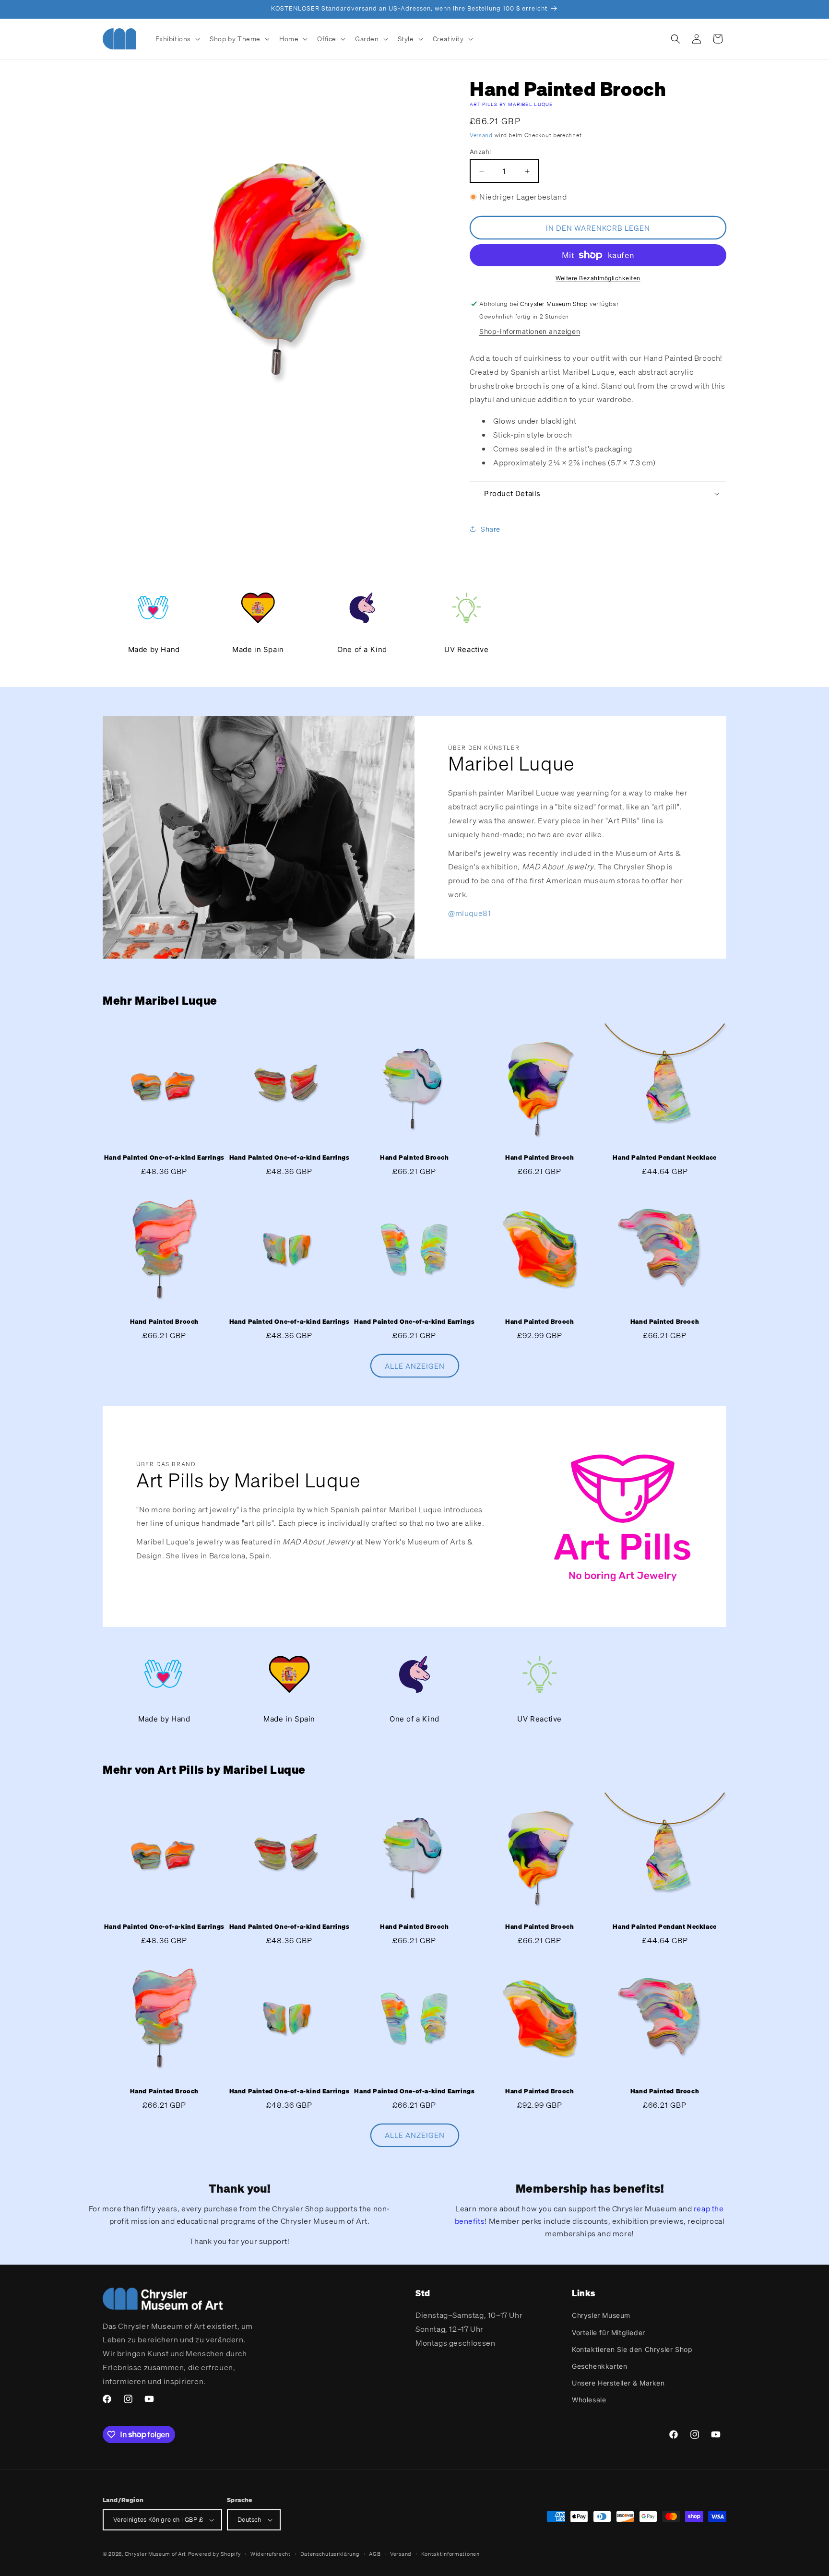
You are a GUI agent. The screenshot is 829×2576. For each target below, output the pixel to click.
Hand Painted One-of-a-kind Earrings (164, 1158)
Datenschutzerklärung (330, 2554)
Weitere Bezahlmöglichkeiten (598, 278)
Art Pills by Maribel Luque (511, 104)
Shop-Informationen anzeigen (530, 331)
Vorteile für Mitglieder (609, 2333)
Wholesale (589, 2400)
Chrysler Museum (601, 2315)
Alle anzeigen (415, 1366)
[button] (177, 39)
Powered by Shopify (215, 2554)
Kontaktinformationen (450, 2554)
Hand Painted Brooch (414, 1158)
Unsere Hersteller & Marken (618, 2383)
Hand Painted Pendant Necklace (664, 1158)
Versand (481, 135)
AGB (375, 2554)
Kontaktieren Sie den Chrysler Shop (632, 2349)
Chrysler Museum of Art (155, 2554)
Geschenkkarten (599, 2366)
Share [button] (491, 529)
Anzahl (480, 152)
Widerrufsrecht (271, 2554)
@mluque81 (469, 913)
